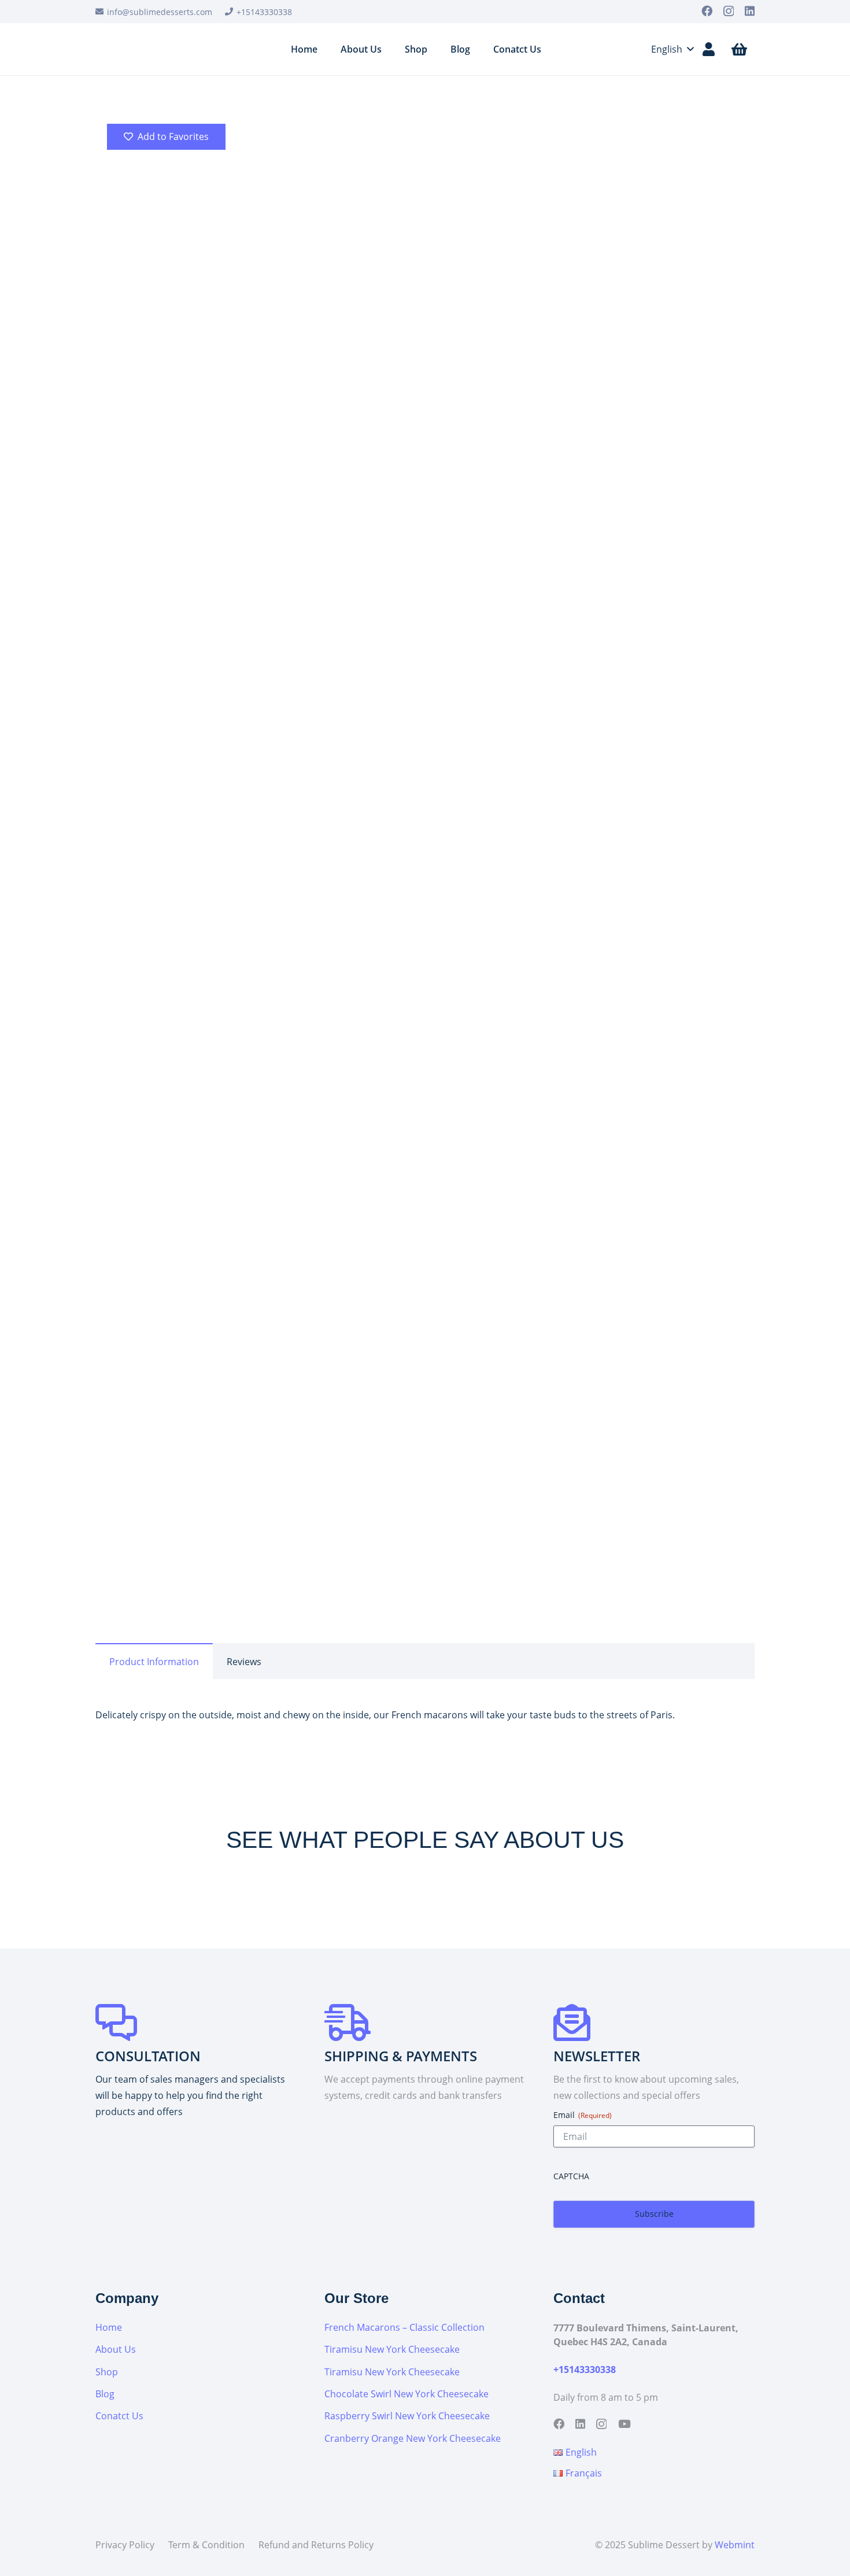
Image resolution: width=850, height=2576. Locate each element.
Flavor (390, 917)
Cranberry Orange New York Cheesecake (413, 2438)
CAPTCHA (571, 2176)
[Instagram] (729, 11)
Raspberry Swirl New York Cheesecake (407, 2416)
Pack (387, 950)
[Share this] (390, 1058)
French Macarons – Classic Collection (404, 2327)
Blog (105, 2394)
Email (583, 2115)
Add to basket (469, 990)
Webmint (735, 2545)
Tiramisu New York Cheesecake (392, 2349)
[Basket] (739, 49)
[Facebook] (707, 11)
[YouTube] (624, 2424)
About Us (116, 2349)
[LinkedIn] (750, 11)
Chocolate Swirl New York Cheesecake (406, 2394)
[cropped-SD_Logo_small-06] (146, 49)
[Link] (709, 49)
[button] (665, 49)
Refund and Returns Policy (316, 2545)
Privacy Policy (125, 2545)
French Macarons (439, 618)
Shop (107, 2372)
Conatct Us (119, 2416)
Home (387, 618)
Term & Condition (206, 2545)
